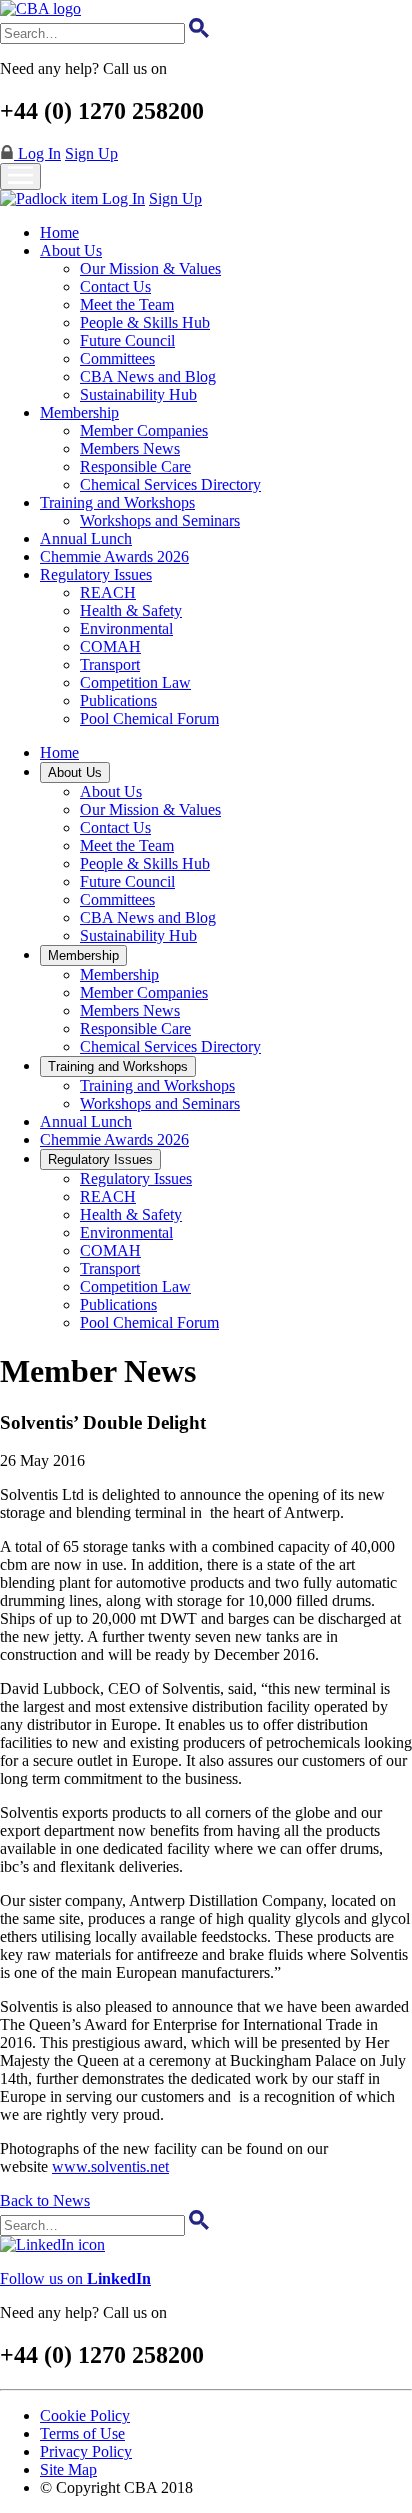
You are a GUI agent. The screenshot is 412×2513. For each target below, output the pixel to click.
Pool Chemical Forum (149, 718)
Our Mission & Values (150, 268)
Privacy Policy (86, 2451)
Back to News (45, 2200)
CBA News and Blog (148, 376)
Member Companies (144, 430)
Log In (37, 153)
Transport (110, 664)
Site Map (68, 2469)
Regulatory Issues (96, 574)
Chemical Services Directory (170, 484)
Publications (118, 700)
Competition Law (135, 682)
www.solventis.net (110, 2166)
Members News (130, 448)
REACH (108, 592)
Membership (79, 412)
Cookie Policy (85, 2415)
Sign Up (91, 153)
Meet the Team (127, 304)
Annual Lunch (86, 538)
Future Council (127, 340)
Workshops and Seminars (160, 520)
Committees (117, 358)
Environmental (126, 628)
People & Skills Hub (145, 322)
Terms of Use (82, 2433)
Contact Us (115, 286)
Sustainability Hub (138, 394)
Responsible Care (135, 466)
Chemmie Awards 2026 (114, 556)
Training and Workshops (117, 502)
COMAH (110, 646)
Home (59, 232)
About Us (71, 250)
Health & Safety (131, 610)
